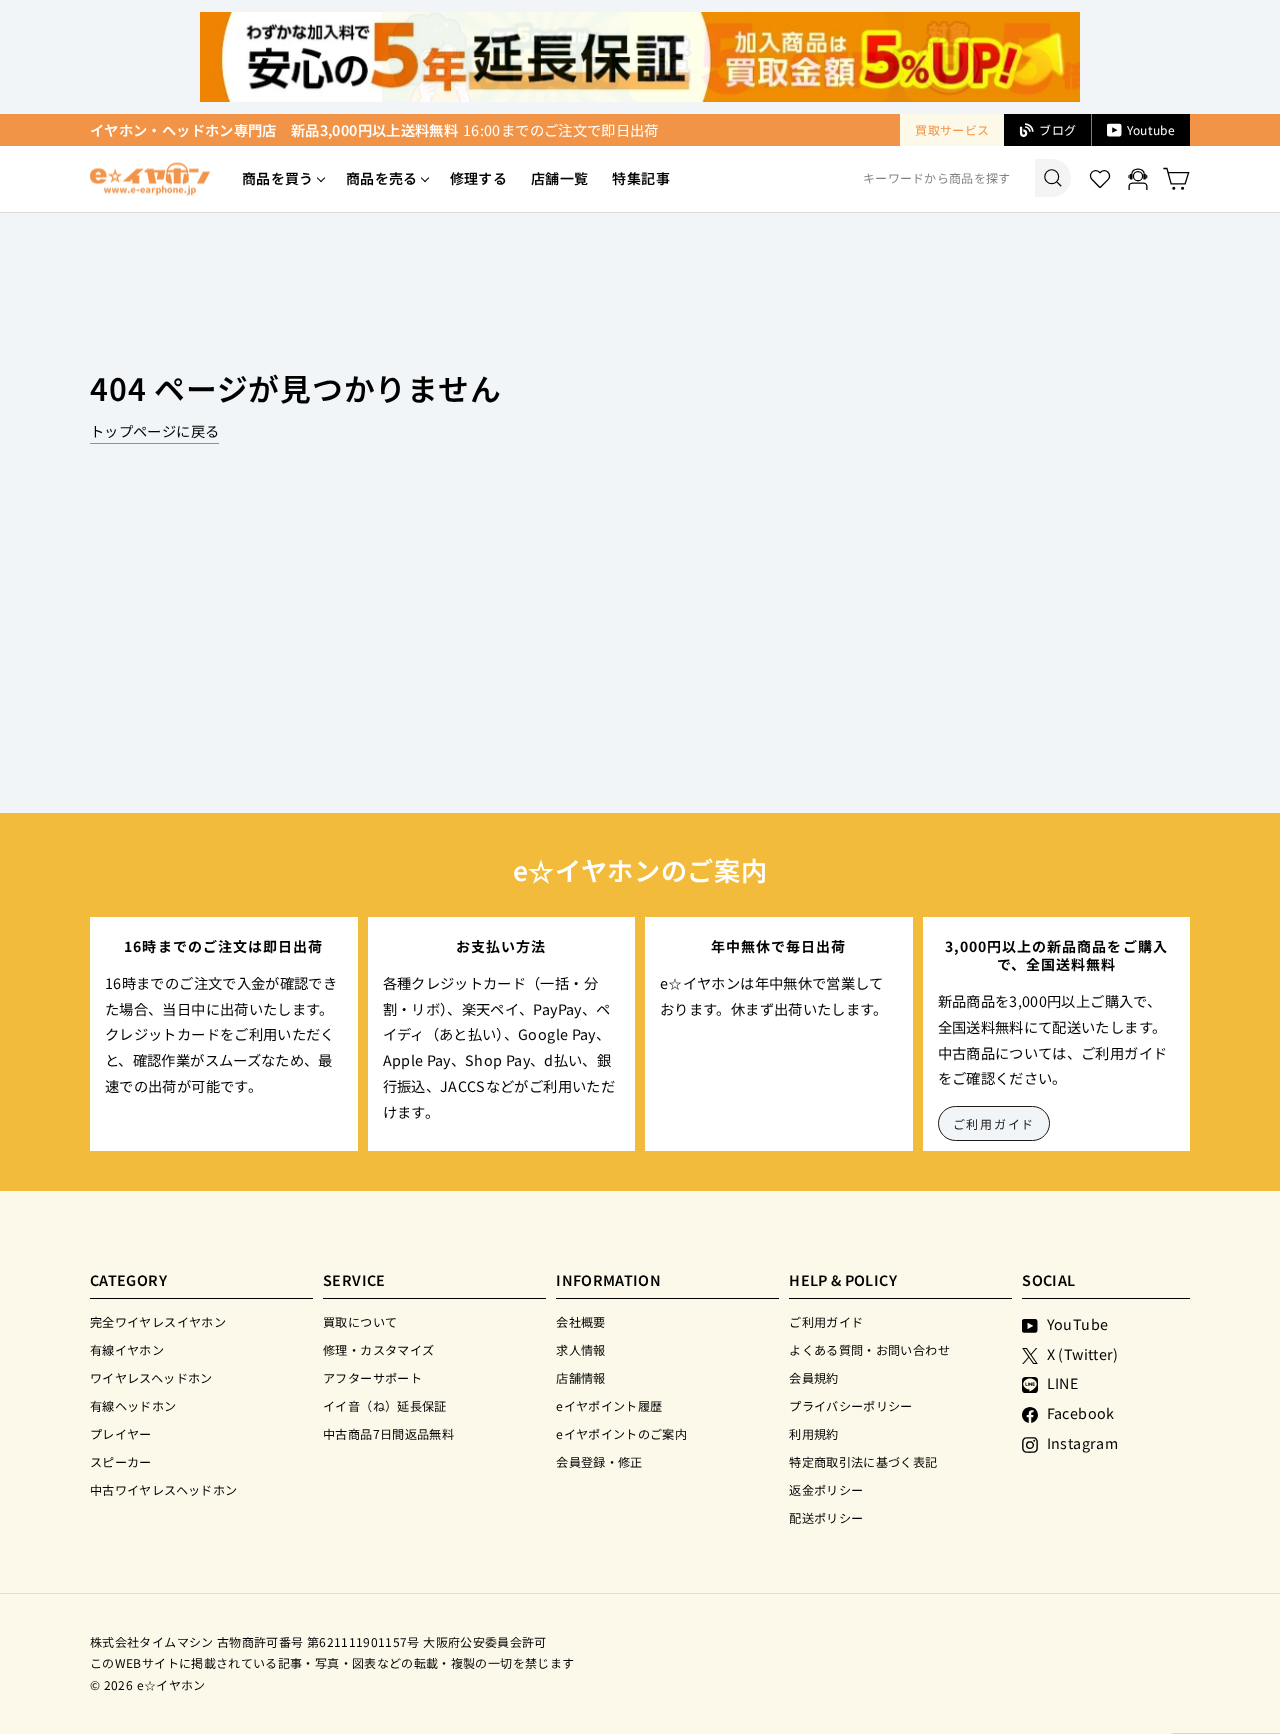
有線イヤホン (127, 1349)
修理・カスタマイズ (378, 1349)
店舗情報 (580, 1377)
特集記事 (640, 178)
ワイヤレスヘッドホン (151, 1377)
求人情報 (580, 1349)
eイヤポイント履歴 (609, 1405)
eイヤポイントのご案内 (621, 1433)
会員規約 (813, 1377)
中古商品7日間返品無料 (388, 1433)
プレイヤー (121, 1433)
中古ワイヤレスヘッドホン (163, 1489)
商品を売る (382, 178)
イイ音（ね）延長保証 (385, 1405)
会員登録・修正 (599, 1461)
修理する (478, 178)
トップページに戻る (154, 430)
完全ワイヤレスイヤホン (158, 1321)
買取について (360, 1321)
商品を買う (278, 178)
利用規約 (813, 1433)
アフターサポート (372, 1377)
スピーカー (121, 1461)
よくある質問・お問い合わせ (869, 1349)
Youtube (1151, 129)
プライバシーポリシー (851, 1405)
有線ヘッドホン (133, 1405)
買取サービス (952, 129)
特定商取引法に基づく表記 (863, 1461)
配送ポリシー (826, 1517)
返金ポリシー (826, 1489)
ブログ (1057, 129)
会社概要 (580, 1321)
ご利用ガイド (994, 1123)
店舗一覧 (559, 178)
